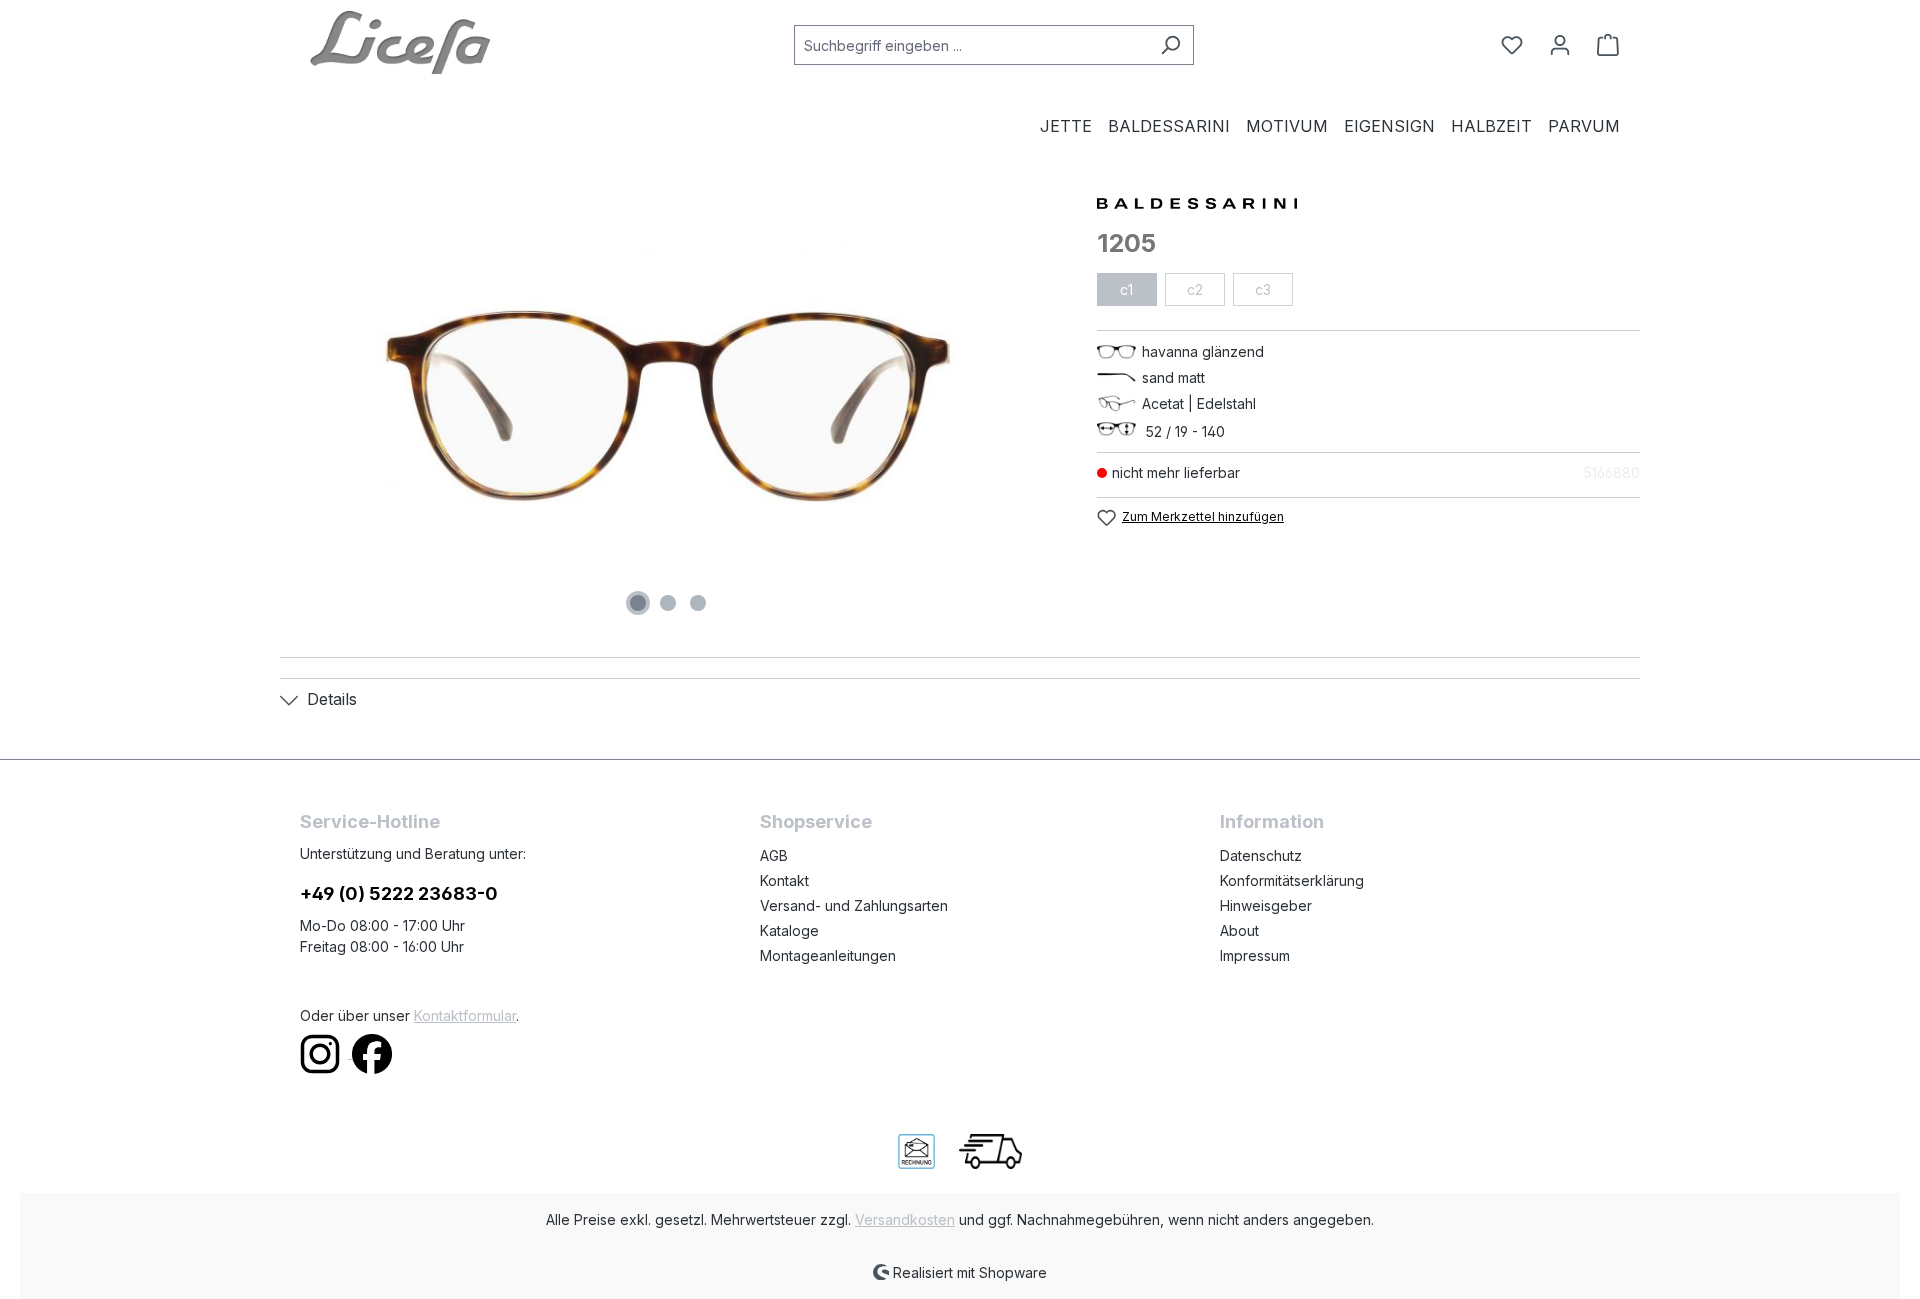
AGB (774, 855)
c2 (1195, 289)
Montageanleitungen (828, 955)
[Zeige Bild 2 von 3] (668, 603)
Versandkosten (905, 1219)
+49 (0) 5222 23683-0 (399, 893)
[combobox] (971, 45)
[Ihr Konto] (1560, 45)
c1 (1126, 289)
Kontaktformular (465, 1015)
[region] (668, 406)
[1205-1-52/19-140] (668, 406)
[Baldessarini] (1368, 201)
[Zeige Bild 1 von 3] (638, 603)
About (1239, 930)
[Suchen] (1170, 45)
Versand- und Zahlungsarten (854, 905)
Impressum (1255, 955)
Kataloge (789, 930)
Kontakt (784, 880)
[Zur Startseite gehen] (400, 41)
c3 (1263, 289)
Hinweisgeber (1266, 905)
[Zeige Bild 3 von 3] (698, 603)
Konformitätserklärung (1292, 880)
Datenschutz (1261, 855)
